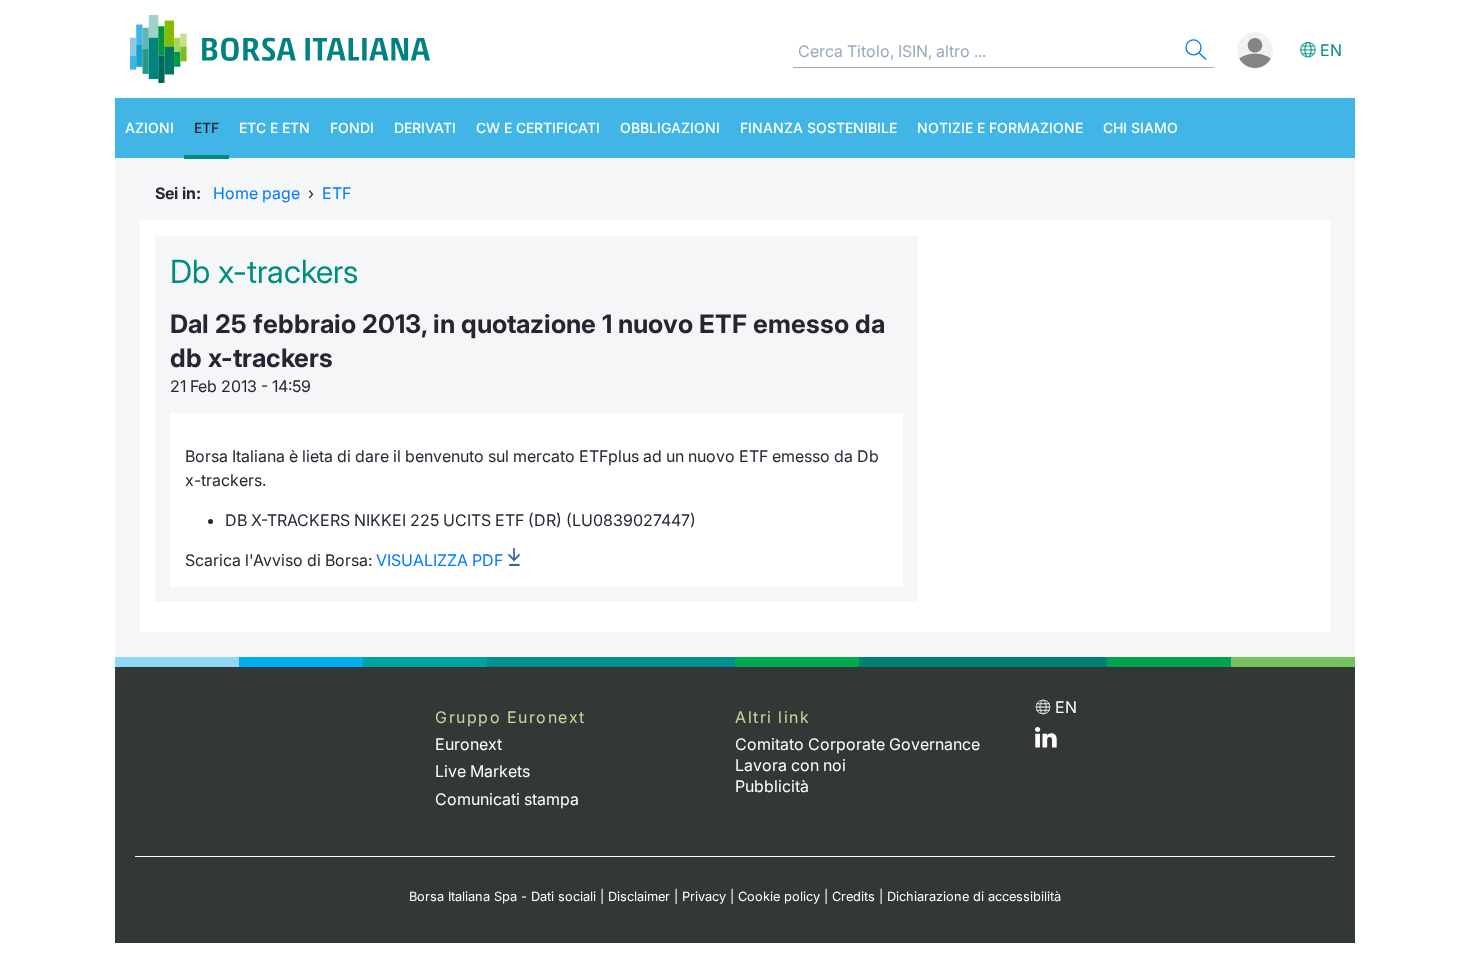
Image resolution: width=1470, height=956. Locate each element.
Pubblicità (772, 786)
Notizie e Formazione (1000, 127)
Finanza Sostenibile (818, 127)
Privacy (704, 896)
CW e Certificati (538, 127)
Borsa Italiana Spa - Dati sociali (502, 896)
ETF (206, 127)
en (1331, 50)
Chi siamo (1140, 127)
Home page (256, 193)
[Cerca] (1194, 52)
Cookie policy (779, 896)
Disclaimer (639, 896)
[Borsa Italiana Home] (280, 49)
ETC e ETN (274, 127)
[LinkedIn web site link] (1046, 742)
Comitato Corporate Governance (857, 744)
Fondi (352, 127)
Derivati (425, 127)
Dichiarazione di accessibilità (974, 896)
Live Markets (482, 771)
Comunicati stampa (507, 799)
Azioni (149, 127)
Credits (853, 896)
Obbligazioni (670, 127)
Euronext (468, 744)
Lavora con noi (790, 765)
